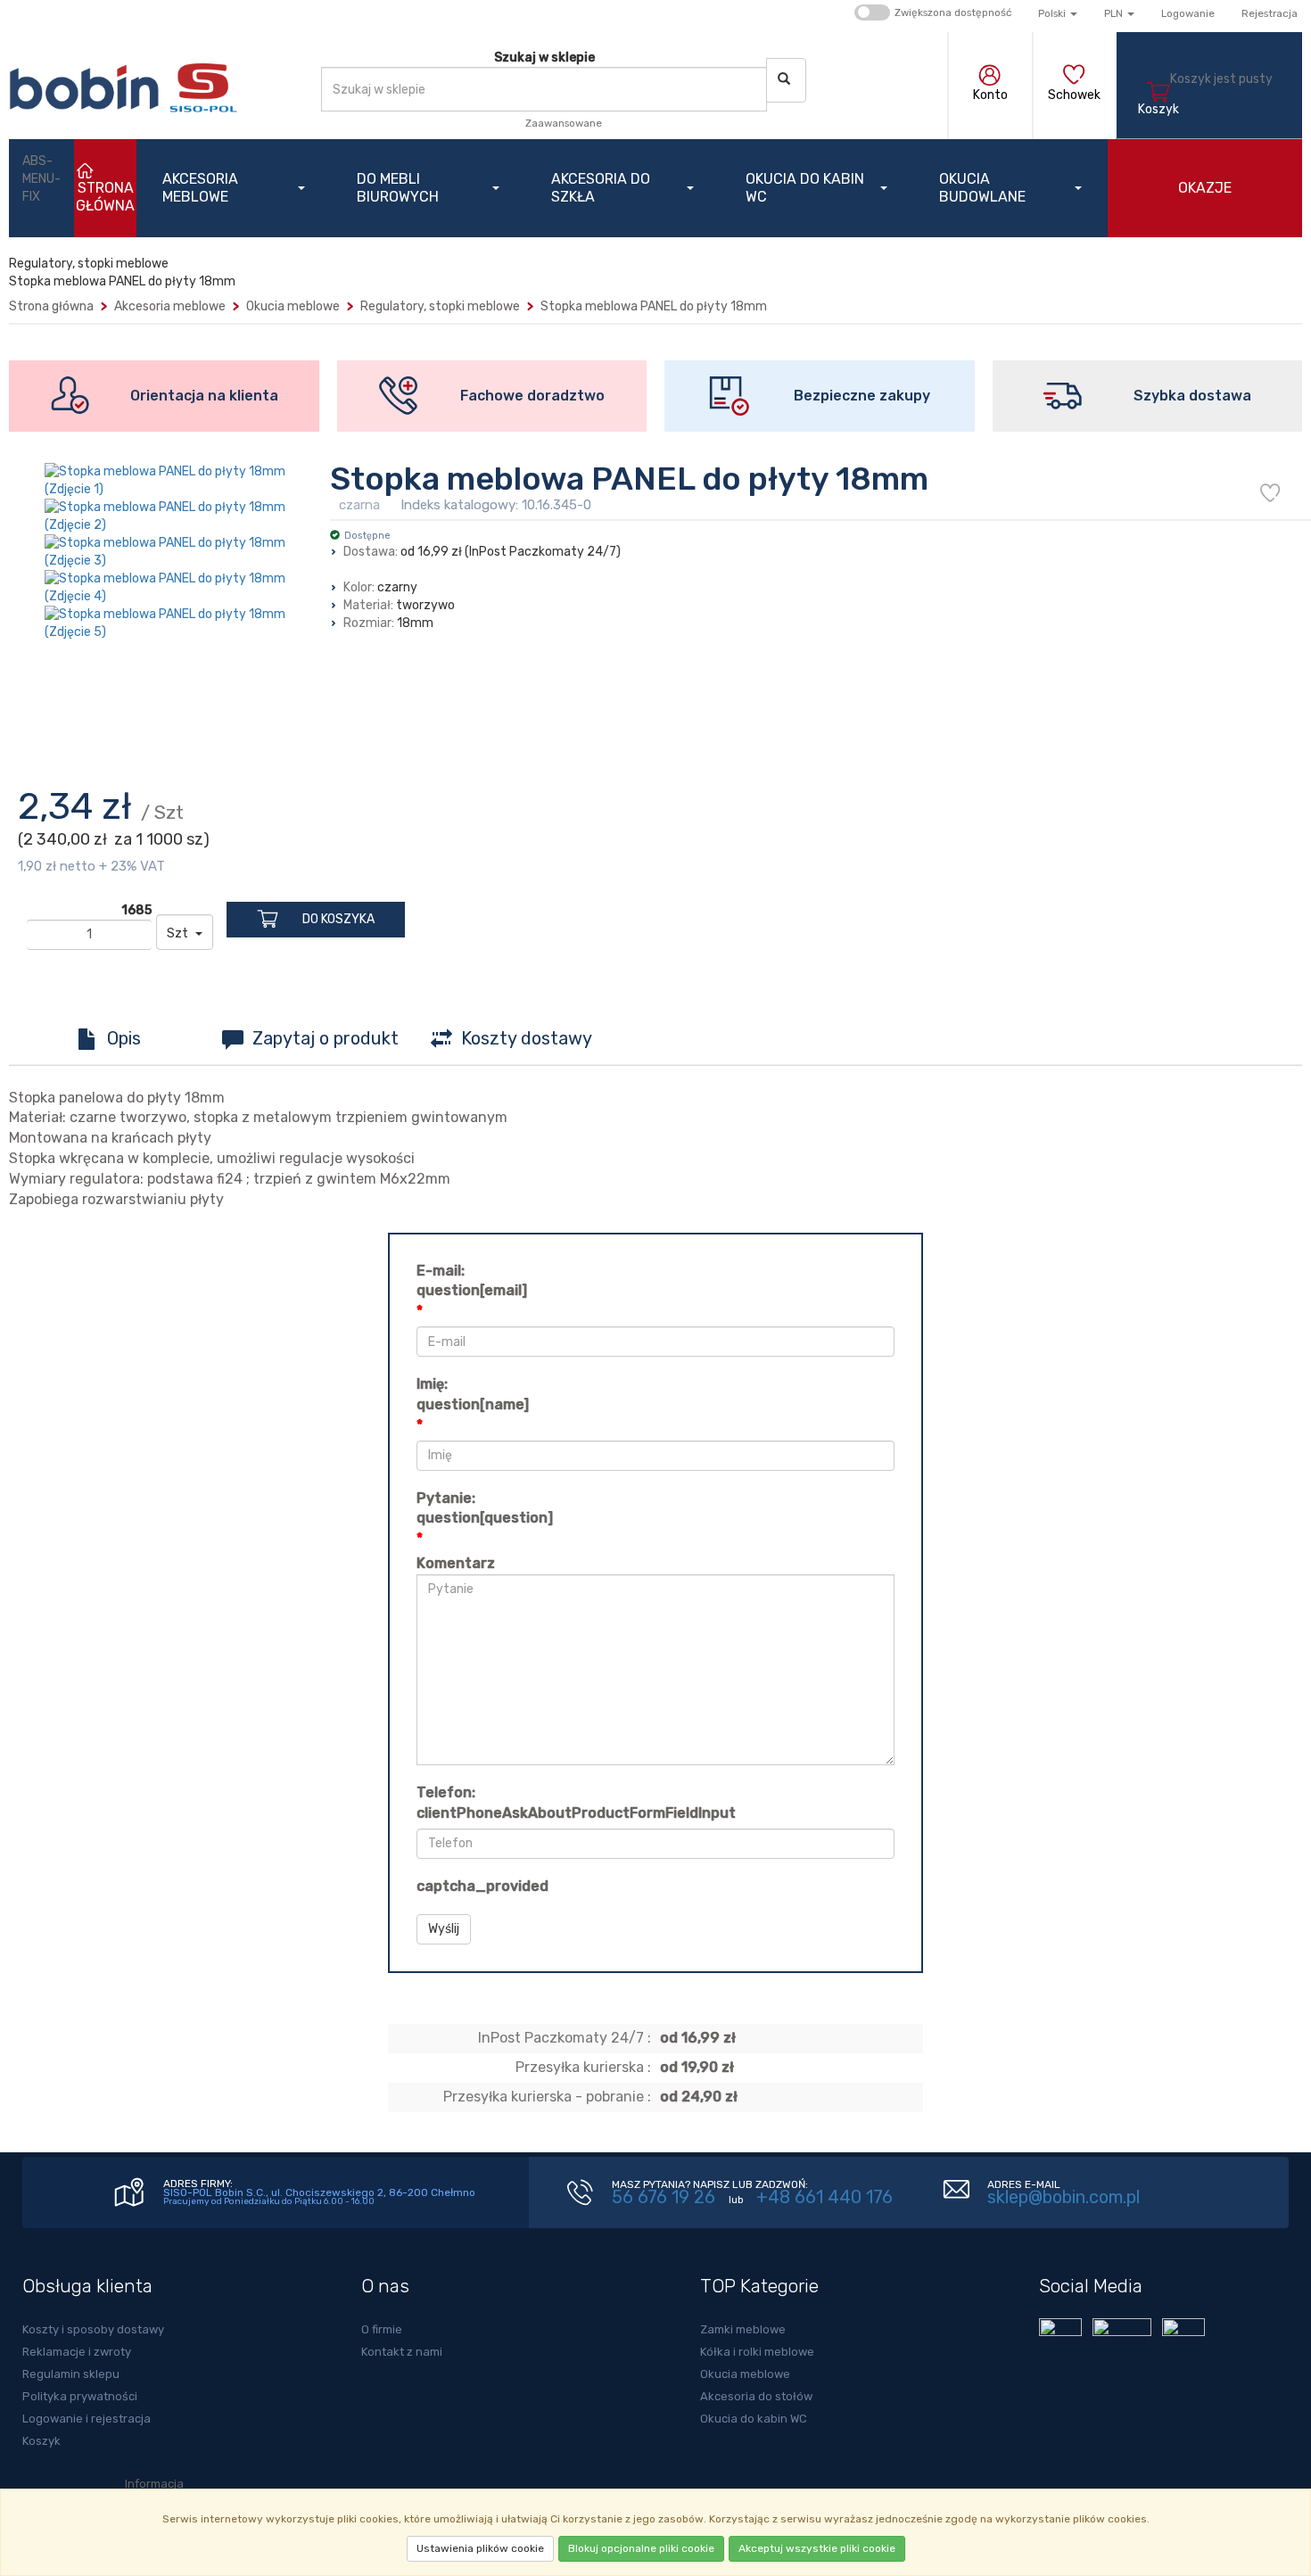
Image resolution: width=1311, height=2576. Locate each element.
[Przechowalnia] (1074, 77)
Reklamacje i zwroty (77, 2352)
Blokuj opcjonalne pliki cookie (641, 2548)
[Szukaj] (786, 80)
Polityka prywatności (80, 2396)
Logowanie (1188, 13)
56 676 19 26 (664, 2197)
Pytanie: (485, 1508)
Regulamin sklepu (71, 2374)
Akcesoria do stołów (756, 2396)
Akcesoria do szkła (601, 188)
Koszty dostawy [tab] (527, 1038)
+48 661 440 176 (825, 2197)
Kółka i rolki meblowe (757, 2352)
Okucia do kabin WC (805, 188)
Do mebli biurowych (398, 188)
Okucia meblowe (293, 306)
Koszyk (41, 2441)
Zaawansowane (564, 123)
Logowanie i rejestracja (87, 2419)
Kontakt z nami (402, 2352)
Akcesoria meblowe (200, 188)
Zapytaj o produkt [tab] (326, 1038)
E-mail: (472, 1281)
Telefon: (576, 1803)
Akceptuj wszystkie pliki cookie (817, 2548)
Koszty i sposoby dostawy (93, 2329)
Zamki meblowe (743, 2329)
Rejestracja (1270, 13)
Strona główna (51, 306)
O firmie (382, 2329)
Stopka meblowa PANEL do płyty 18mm (654, 306)
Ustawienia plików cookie (480, 2548)
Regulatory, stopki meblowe (440, 306)
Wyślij (444, 1929)
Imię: (473, 1394)
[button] (1058, 13)
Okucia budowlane (982, 188)
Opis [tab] (124, 1038)
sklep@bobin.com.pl (1064, 2197)
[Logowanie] (990, 77)
